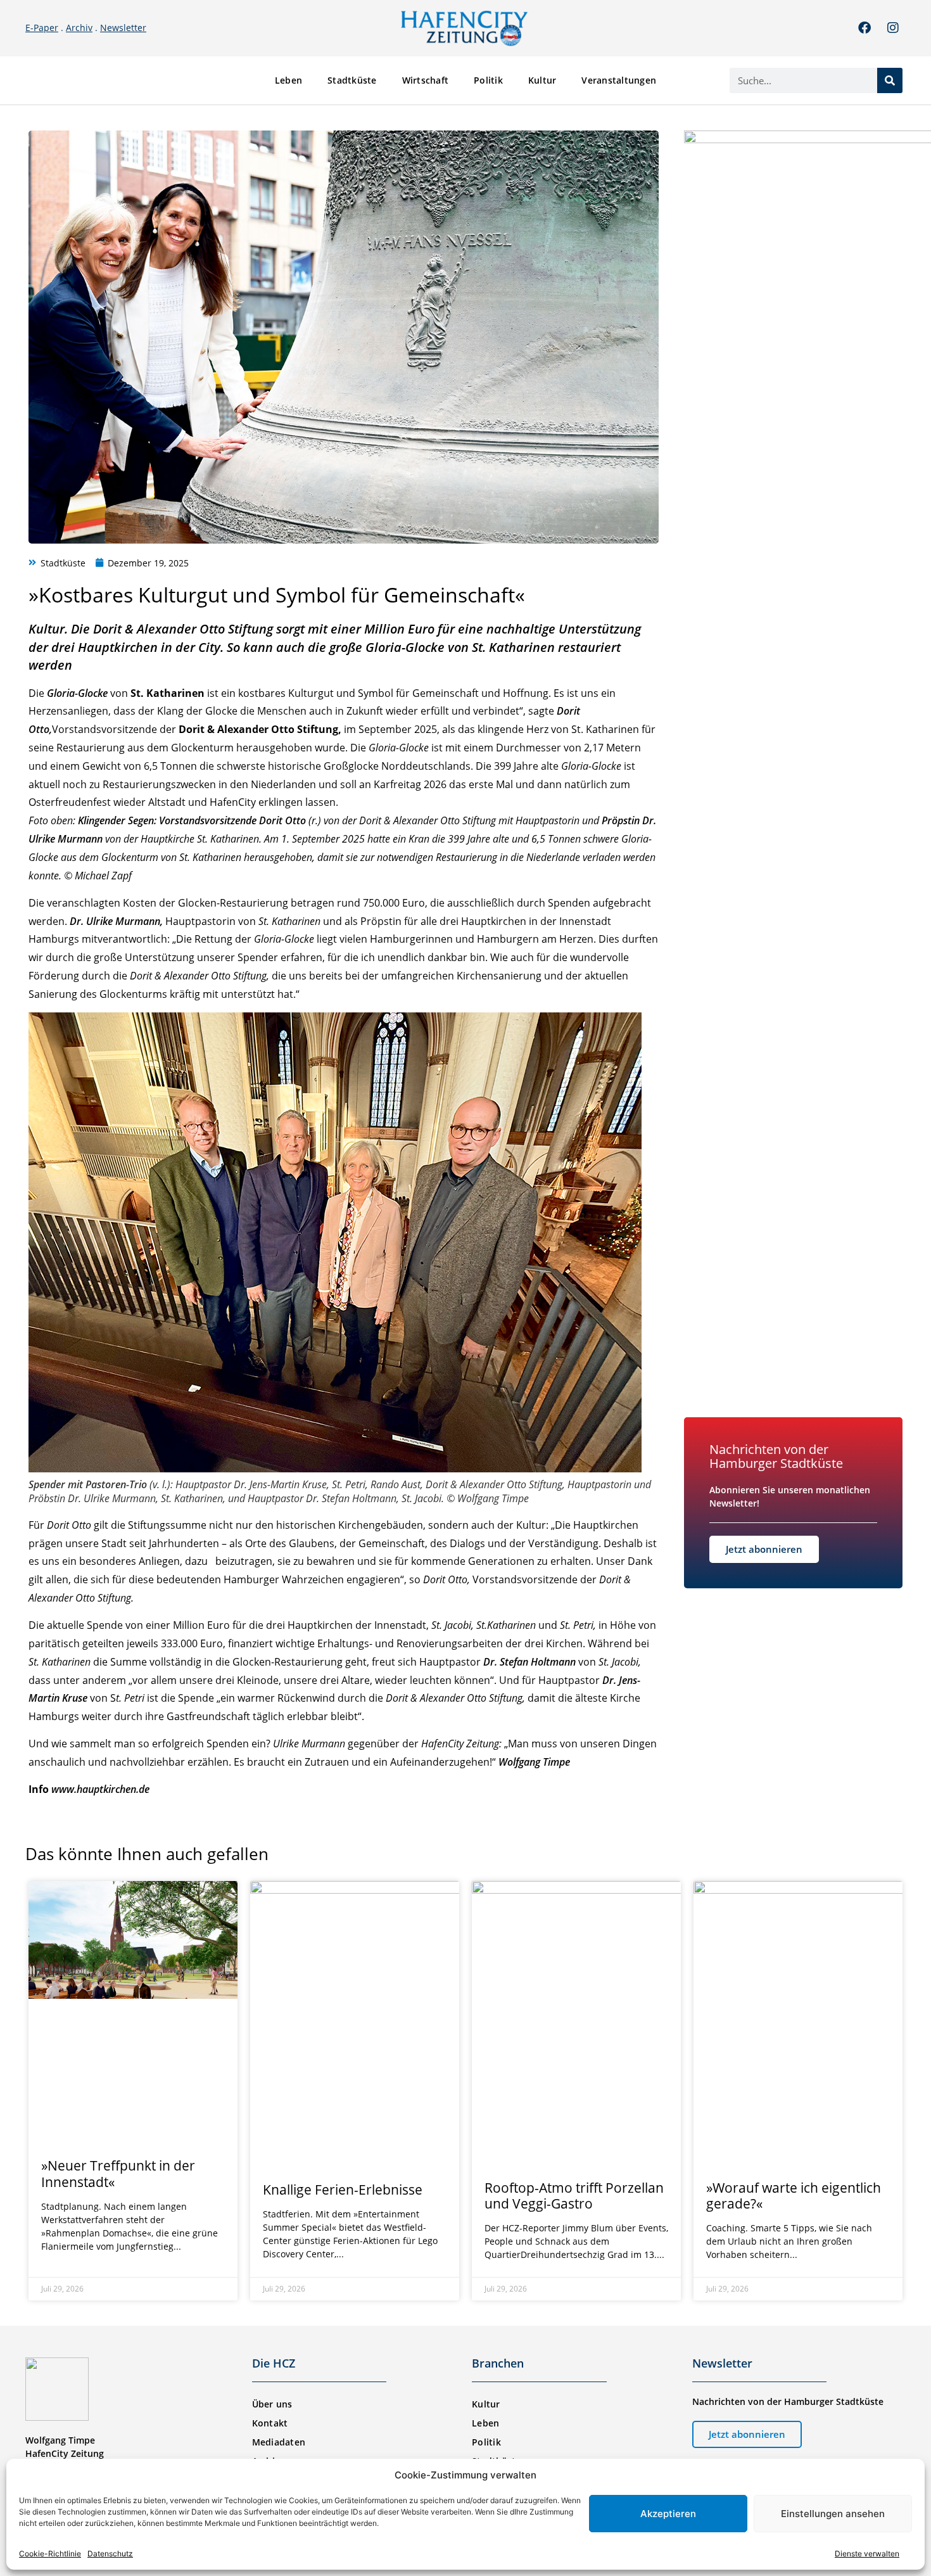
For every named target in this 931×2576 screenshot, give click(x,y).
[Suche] (890, 80)
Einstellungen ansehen (833, 2514)
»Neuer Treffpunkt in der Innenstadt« (118, 2173)
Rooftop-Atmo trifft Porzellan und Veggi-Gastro (574, 2196)
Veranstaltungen (619, 80)
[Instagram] (893, 28)
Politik (488, 80)
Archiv (79, 28)
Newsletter (123, 28)
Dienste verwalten (867, 2554)
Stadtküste (352, 80)
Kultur (542, 80)
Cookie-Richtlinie (50, 2554)
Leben (288, 80)
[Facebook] (864, 28)
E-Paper (42, 28)
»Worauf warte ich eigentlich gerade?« (794, 2196)
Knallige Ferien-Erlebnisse (343, 2190)
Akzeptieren (668, 2514)
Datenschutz (110, 2554)
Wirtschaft (426, 80)
